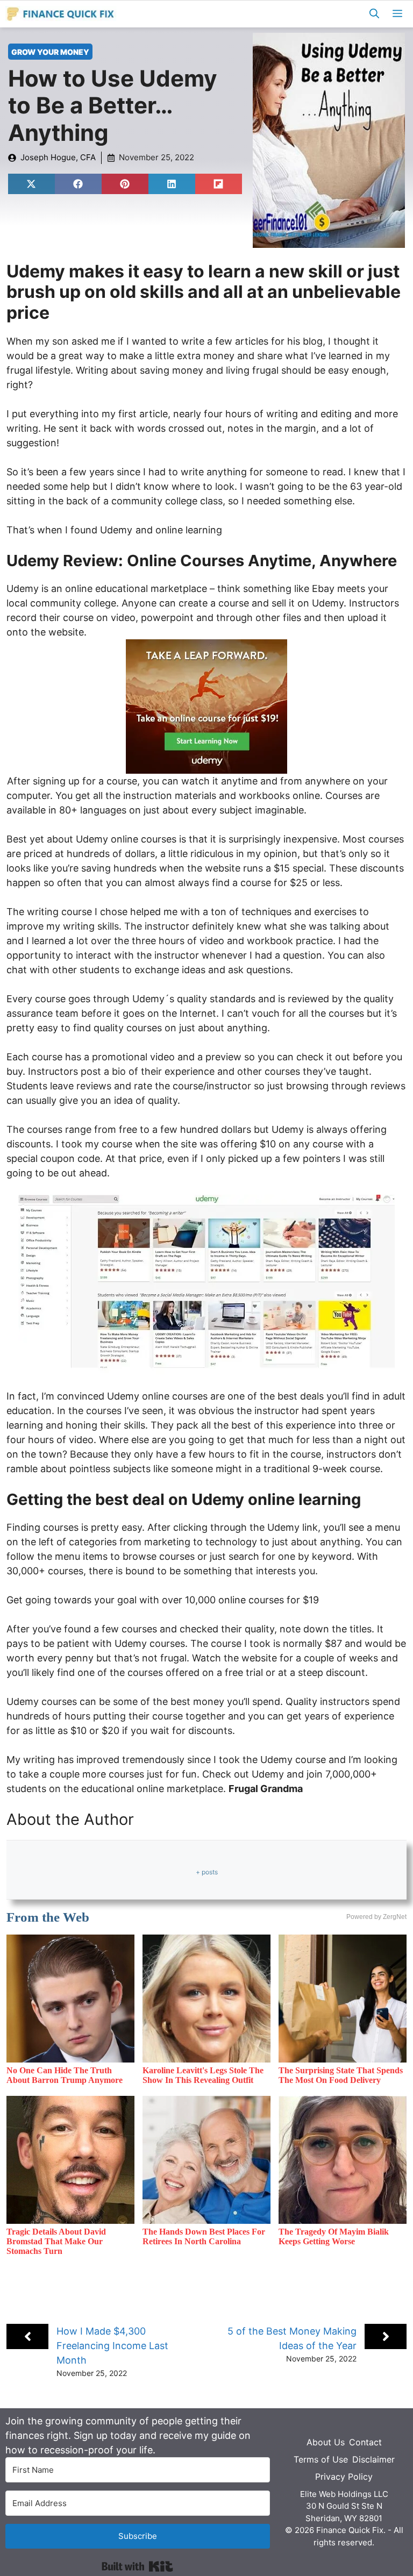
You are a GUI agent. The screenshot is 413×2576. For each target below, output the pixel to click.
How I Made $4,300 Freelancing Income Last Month (112, 2346)
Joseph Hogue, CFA (58, 157)
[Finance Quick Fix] (61, 14)
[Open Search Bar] (374, 14)
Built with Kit (137, 2566)
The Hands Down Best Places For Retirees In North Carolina (204, 2236)
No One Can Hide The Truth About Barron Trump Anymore (65, 2075)
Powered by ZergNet (376, 1917)
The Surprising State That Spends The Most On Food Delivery (341, 2075)
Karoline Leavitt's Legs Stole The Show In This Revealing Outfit (203, 2075)
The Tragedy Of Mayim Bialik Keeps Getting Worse (334, 2236)
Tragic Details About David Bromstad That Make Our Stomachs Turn (56, 2241)
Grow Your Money (50, 52)
